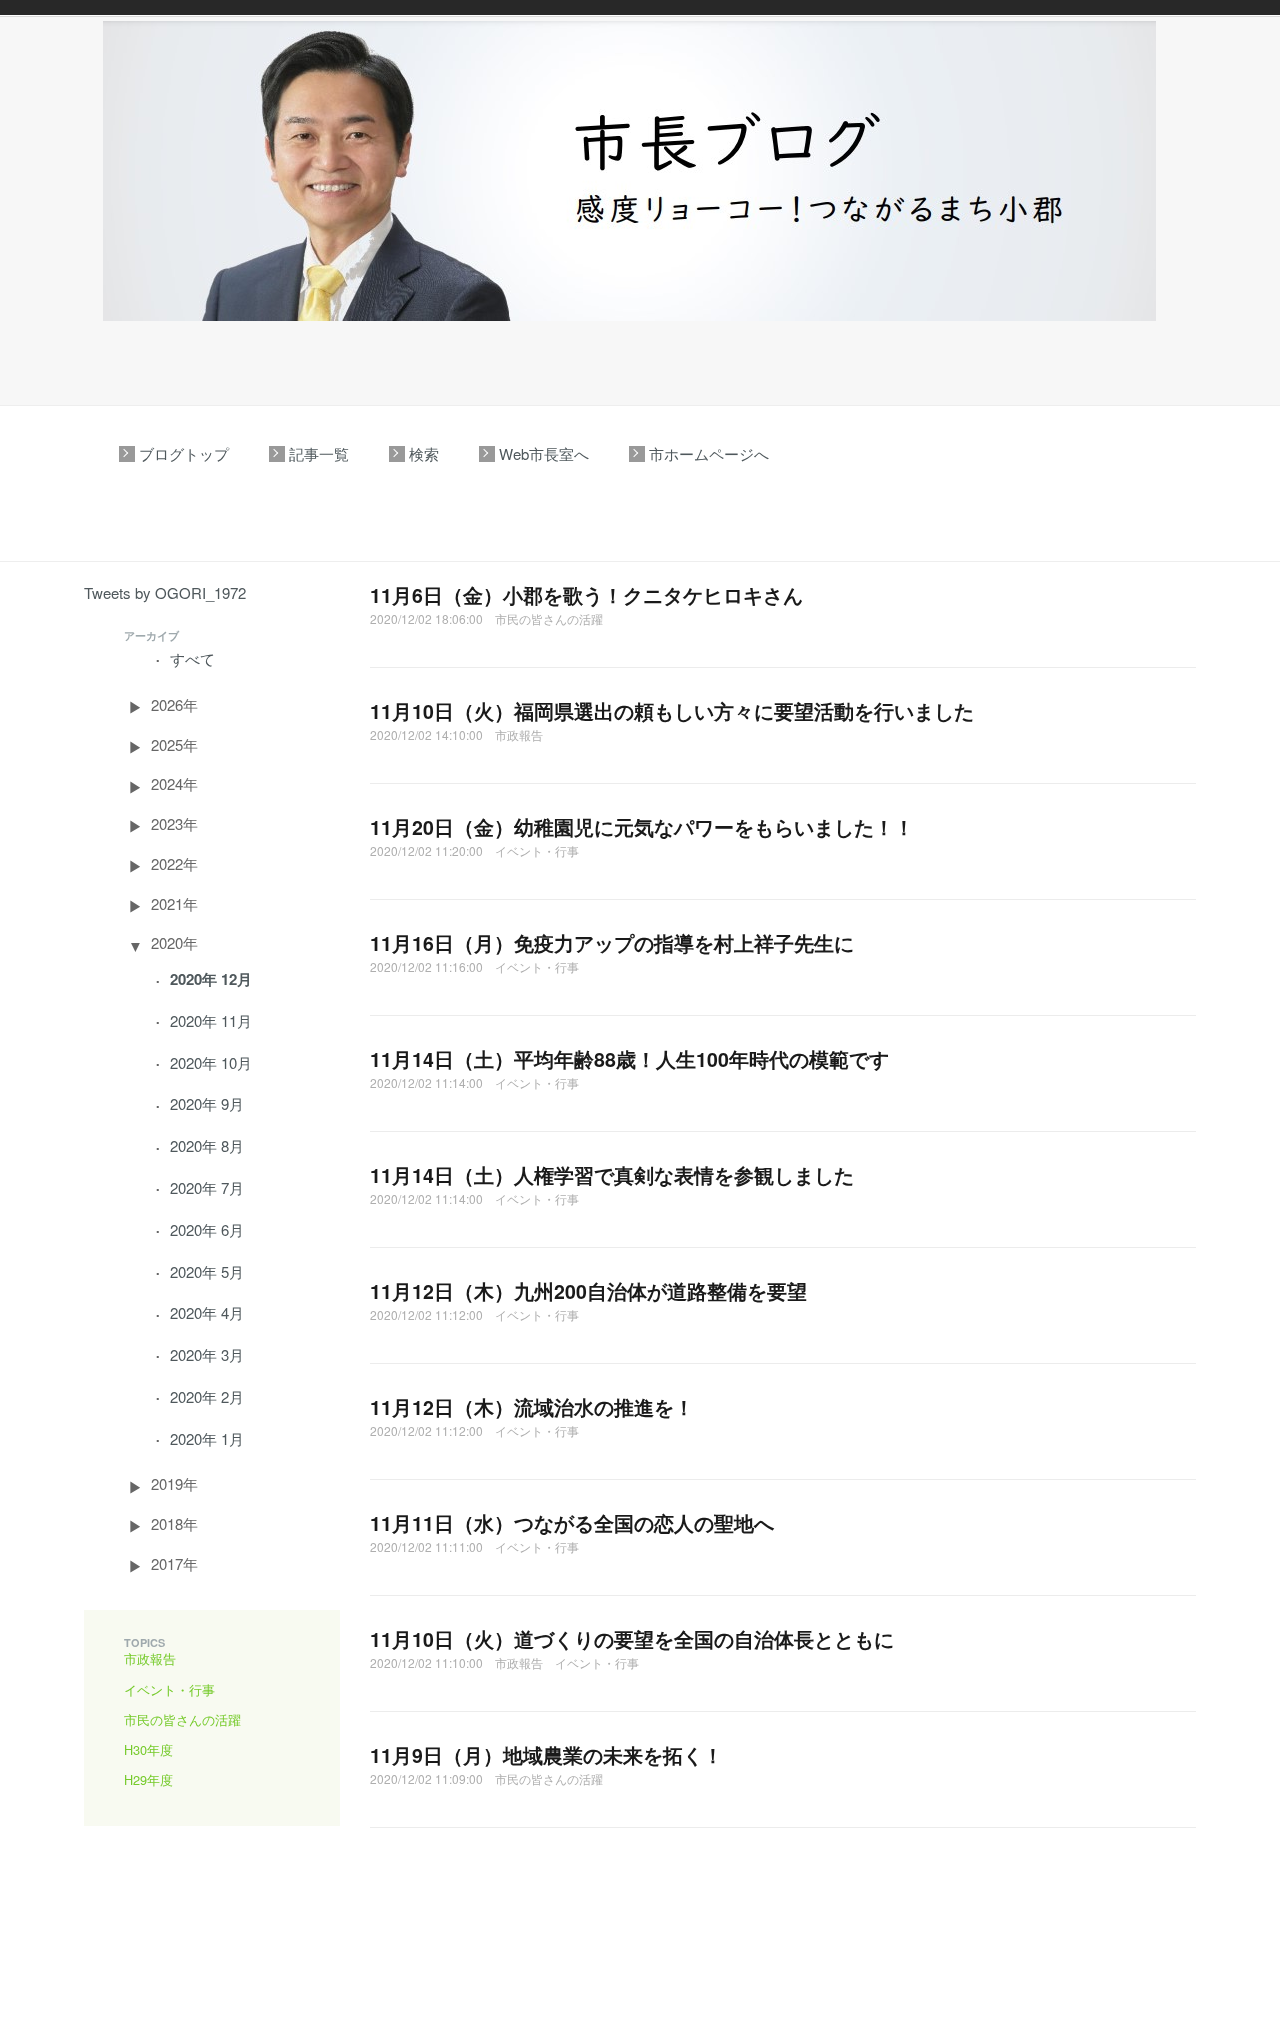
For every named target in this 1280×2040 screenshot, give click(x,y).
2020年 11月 (211, 1020)
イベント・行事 (169, 1689)
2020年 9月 (207, 1103)
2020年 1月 (207, 1438)
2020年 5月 (207, 1271)
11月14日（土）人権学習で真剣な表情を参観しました (612, 1175)
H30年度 (148, 1749)
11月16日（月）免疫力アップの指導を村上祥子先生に (612, 943)
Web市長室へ (544, 453)
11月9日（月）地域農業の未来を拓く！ (546, 1755)
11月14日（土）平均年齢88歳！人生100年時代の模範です (629, 1059)
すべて (192, 658)
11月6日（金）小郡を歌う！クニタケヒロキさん (586, 595)
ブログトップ (184, 453)
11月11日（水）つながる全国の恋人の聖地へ (572, 1523)
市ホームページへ (709, 453)
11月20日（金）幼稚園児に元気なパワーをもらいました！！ (642, 827)
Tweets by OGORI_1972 (165, 592)
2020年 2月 (207, 1396)
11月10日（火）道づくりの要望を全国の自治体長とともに (632, 1639)
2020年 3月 (207, 1354)
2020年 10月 (211, 1062)
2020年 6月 (207, 1229)
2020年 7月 (207, 1187)
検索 (424, 453)
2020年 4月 (207, 1312)
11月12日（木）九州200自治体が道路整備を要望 (588, 1291)
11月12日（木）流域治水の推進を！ (532, 1407)
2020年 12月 (211, 979)
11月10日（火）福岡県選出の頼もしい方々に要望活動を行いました (672, 711)
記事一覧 (319, 453)
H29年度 (148, 1779)
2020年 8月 (207, 1145)
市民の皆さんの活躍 (182, 1719)
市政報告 (150, 1658)
